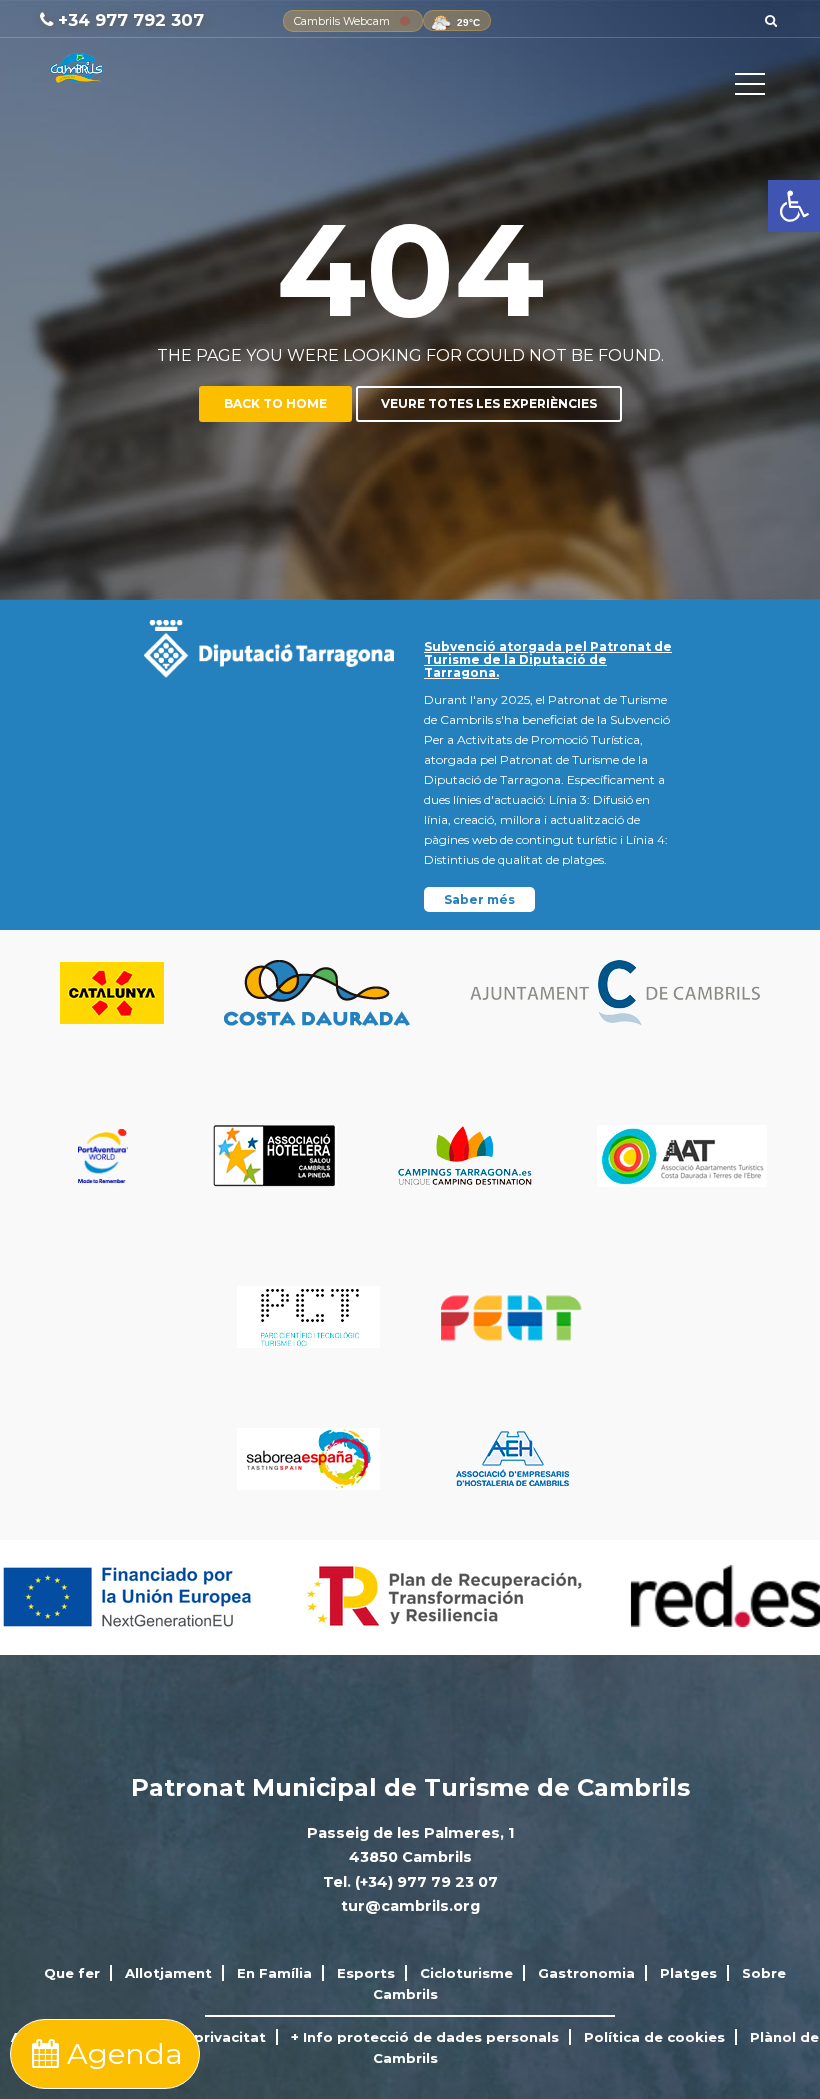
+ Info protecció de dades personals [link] (425, 2037)
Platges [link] (688, 1973)
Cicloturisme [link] (466, 1973)
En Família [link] (274, 1973)
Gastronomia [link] (586, 1973)
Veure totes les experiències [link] (489, 403)
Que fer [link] (72, 1973)
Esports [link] (366, 1973)
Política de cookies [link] (654, 2037)
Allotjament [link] (168, 1973)
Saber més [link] (479, 899)
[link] (794, 206)
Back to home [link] (275, 403)
